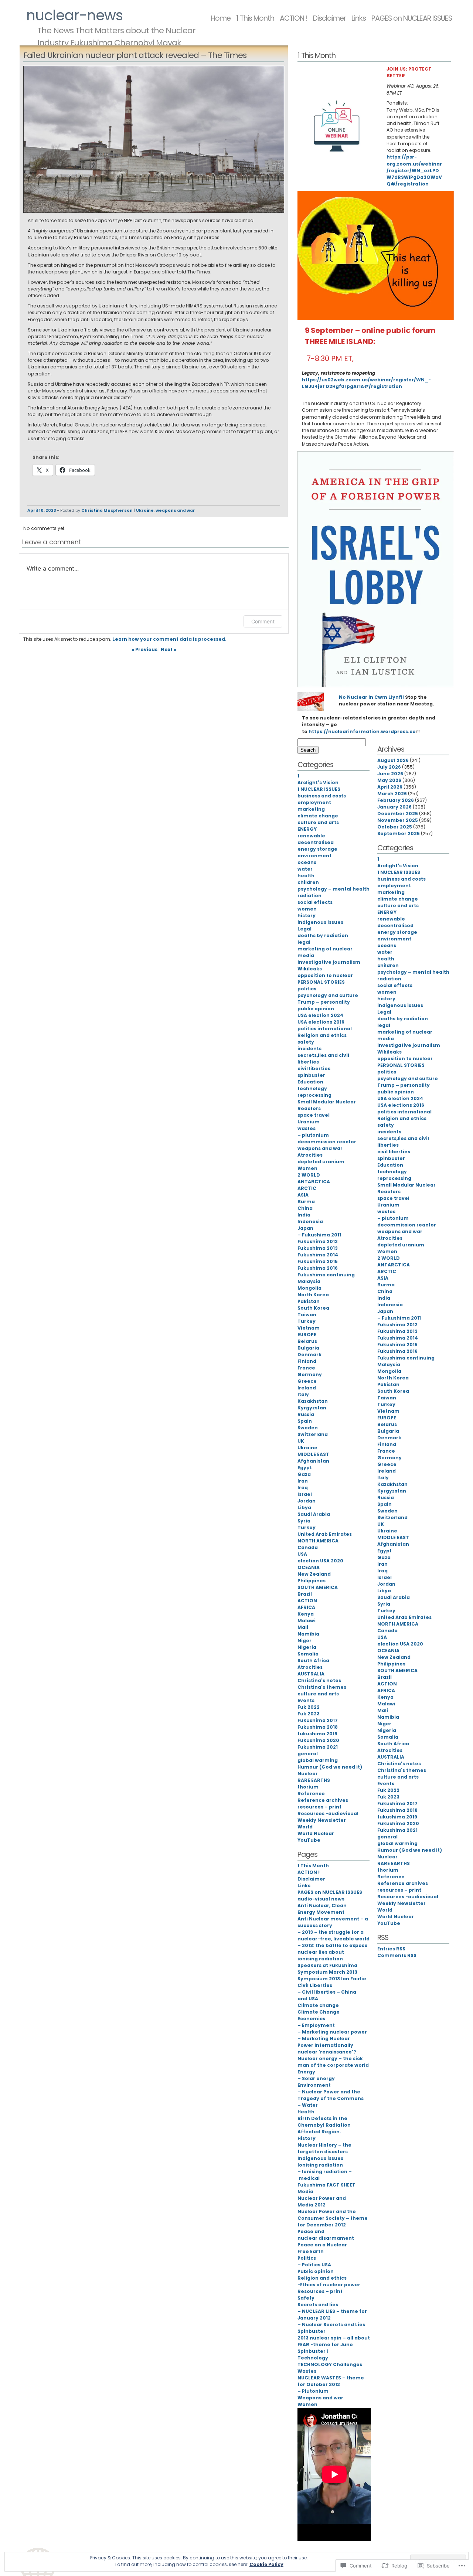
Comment (263, 621)
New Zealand (314, 1574)
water (305, 869)
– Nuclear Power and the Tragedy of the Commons (331, 2095)
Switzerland (313, 1434)
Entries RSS (391, 1949)
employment (314, 802)
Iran (303, 1481)
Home (221, 18)
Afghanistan (313, 1461)
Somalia (308, 1654)
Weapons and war (320, 2398)
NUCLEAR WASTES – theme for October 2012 (331, 2381)
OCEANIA (309, 1567)
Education (310, 1082)
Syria (304, 1521)
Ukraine (145, 511)
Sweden (308, 1428)
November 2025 (398, 820)
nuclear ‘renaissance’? (327, 2052)
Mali (303, 1627)
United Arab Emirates (325, 1534)
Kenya (306, 1614)
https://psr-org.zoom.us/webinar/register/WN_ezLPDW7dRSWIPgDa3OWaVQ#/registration (414, 170)
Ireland (307, 1388)
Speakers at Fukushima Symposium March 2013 (327, 1969)
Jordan (307, 1501)
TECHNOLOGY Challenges (330, 2364)
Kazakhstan (313, 1401)
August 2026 (393, 760)
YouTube (309, 1840)
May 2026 (389, 780)
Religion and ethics (322, 1035)
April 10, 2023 (42, 511)
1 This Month (255, 18)
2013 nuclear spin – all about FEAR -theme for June (334, 2341)
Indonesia (310, 1221)
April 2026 (390, 787)
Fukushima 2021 (318, 1747)
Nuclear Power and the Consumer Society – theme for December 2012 (333, 2218)
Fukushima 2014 (318, 1255)
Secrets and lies (318, 2305)
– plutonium (313, 1135)
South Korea (313, 1308)
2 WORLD (309, 1175)
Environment (314, 2085)
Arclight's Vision (318, 782)
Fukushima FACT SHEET (326, 2185)
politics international (325, 1029)
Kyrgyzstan (312, 1408)
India (304, 1215)
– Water (308, 2105)
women (307, 909)
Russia (306, 1414)
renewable (311, 836)
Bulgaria (308, 1348)
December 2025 (398, 814)
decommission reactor (327, 1142)
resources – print (319, 1807)
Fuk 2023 (309, 1714)
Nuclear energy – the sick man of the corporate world (333, 2062)
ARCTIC (307, 1188)
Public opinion (316, 2271)
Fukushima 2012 (318, 1241)
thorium (308, 1787)
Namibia (308, 1634)
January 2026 (394, 807)
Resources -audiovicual (328, 1813)
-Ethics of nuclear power (329, 2285)
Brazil (305, 1594)
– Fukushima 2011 (319, 1235)
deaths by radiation (323, 935)
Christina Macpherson (107, 511)
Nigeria (307, 1647)
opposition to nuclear (325, 975)
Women (307, 1168)
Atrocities (310, 1155)
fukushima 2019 (317, 1734)
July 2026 (389, 767)
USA (302, 1554)
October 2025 (395, 827)
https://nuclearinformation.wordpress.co (362, 731)
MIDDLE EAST (313, 1454)
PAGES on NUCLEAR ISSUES (412, 18)
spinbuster (311, 1075)
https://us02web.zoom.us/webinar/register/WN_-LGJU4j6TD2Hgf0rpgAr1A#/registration (366, 383)
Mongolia (309, 1288)
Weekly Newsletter (322, 1820)
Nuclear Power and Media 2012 (322, 2201)
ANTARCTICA (314, 1182)
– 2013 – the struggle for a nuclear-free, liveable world (334, 1935)
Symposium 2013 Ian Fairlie (332, 1979)
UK (301, 1441)
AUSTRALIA (311, 1674)
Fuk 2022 (309, 1707)
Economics (311, 2019)
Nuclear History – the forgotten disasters (324, 2148)
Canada (308, 1547)
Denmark (309, 1355)
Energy (306, 2072)
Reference (311, 1794)
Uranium (309, 1122)
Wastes (307, 2371)
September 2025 (399, 833)
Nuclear (308, 1774)
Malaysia (309, 1281)
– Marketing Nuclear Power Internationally (325, 2042)
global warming (318, 1760)
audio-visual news (321, 1899)
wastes (307, 1128)
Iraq (303, 1488)
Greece (307, 1381)
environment (314, 856)
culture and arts (318, 822)
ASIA (303, 1195)
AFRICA (306, 1607)
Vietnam (309, 1328)
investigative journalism (329, 962)
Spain (305, 1421)
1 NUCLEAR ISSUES (319, 789)
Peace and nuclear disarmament (326, 2235)
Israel (305, 1494)
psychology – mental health (334, 889)
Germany (310, 1374)
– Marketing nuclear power (332, 2032)
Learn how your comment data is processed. (169, 639)
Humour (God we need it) (330, 1767)
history (307, 916)
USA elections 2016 (321, 1022)
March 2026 (392, 794)
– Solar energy (316, 2078)
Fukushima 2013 (318, 1248)
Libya (304, 1508)
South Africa (313, 1660)
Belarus (307, 1341)
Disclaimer (329, 18)
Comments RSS (397, 1955)
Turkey (307, 1321)
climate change (318, 816)
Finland (307, 1361)
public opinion (316, 1009)
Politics (307, 2258)
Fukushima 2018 (318, 1727)
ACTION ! (294, 18)
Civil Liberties (315, 1985)
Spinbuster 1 (313, 2351)
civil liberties (314, 1068)
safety (306, 1042)
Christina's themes (322, 1687)
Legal (304, 929)
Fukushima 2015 (318, 1261)
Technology (313, 2358)
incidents (309, 1049)
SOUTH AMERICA (318, 1587)
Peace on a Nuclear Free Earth (322, 2248)
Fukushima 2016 (318, 1268)
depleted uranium (321, 1162)
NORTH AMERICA (318, 1541)
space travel (314, 1115)
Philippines (312, 1581)
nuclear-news (74, 15)
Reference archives (323, 1800)
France (306, 1368)
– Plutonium (313, 2391)
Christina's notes (319, 1680)
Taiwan (307, 1315)
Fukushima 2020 (318, 1740)
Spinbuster (312, 2331)
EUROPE (307, 1335)
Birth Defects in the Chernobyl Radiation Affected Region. (324, 2125)
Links (359, 18)
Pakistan (309, 1301)
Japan (305, 1228)
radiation (309, 896)
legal (304, 942)
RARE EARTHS (314, 1780)
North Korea (313, 1295)
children (308, 882)
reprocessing (314, 1095)
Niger (304, 1641)
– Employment (316, 2025)
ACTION (307, 1601)
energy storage (317, 849)
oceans (307, 862)
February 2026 (396, 800)
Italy (303, 1394)
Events (306, 1700)
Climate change (318, 2005)
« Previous (144, 649)
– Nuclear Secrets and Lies (331, 2325)
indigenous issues (320, 922)
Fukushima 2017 (318, 1720)
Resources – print (320, 2291)
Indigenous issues (320, 2158)
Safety (306, 2298)
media (306, 955)
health (306, 876)
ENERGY (307, 829)
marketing (311, 809)
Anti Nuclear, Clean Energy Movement (322, 1909)
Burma (306, 1202)
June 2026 (390, 774)
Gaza (304, 1474)
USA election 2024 (320, 1015)
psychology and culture (328, 995)
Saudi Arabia (314, 1514)
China (305, 1208)
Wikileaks (310, 969)
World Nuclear (316, 1833)
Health (306, 2112)
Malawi (307, 1621)
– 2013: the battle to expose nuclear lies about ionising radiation (333, 1952)
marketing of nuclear (325, 949)
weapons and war (175, 511)
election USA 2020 (320, 1561)
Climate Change (319, 2012)
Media (305, 2192)
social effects (315, 902)
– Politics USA (314, 2265)
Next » (169, 649)
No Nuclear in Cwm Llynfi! (371, 697)
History (307, 2138)
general (308, 1754)
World (305, 1827)
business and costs (322, 796)
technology (312, 1088)
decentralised (316, 842)
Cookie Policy (266, 2564)
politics (307, 989)
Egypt (305, 1468)
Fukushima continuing (326, 1275)
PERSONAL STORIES (321, 982)
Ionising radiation (320, 2165)
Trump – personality (324, 1002)
